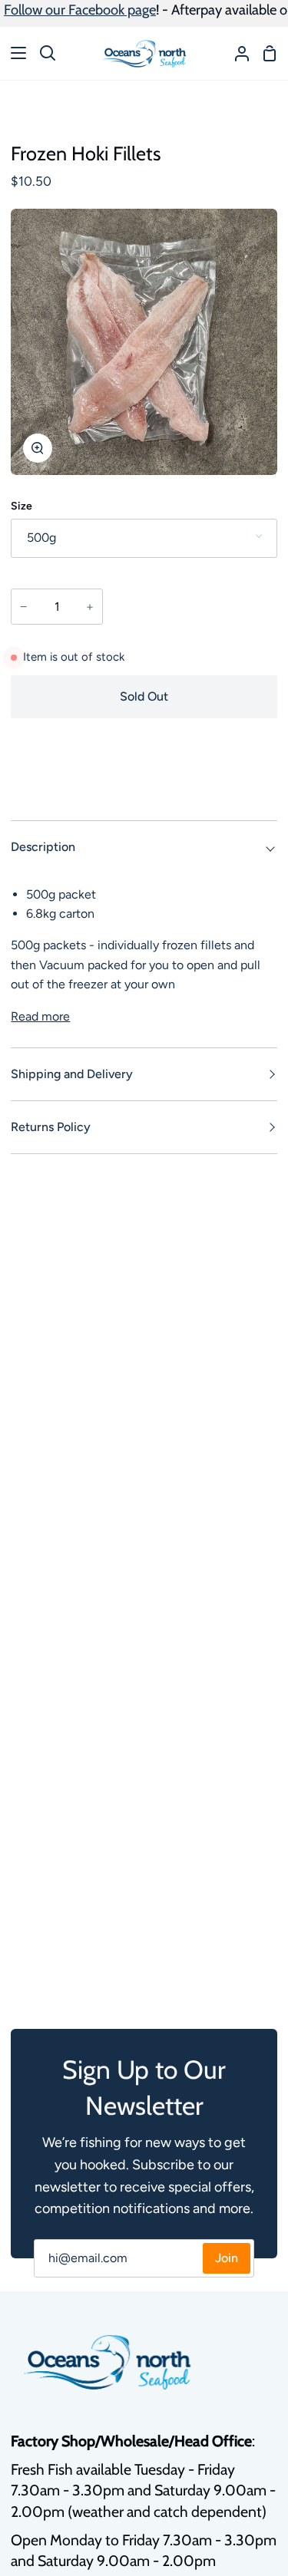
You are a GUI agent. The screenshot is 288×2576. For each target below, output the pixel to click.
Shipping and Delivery (72, 1074)
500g (41, 538)
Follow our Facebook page (80, 10)
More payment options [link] (144, 787)
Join (227, 2258)
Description (43, 847)
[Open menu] (14, 53)
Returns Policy (51, 1127)
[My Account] (236, 53)
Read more (40, 1016)
